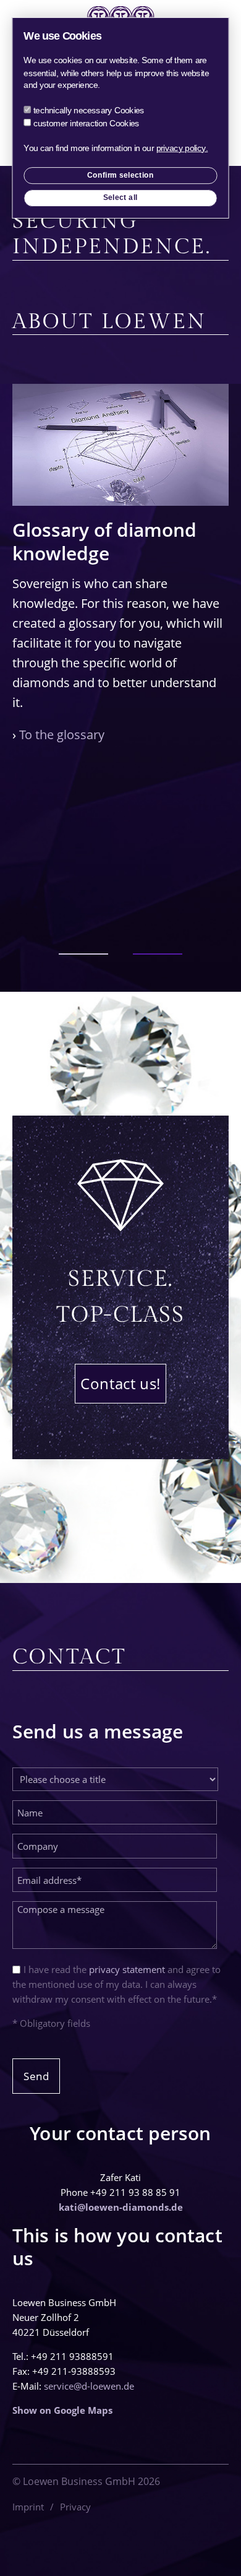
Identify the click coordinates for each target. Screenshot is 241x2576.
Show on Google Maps (62, 2410)
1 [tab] (83, 954)
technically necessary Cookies (89, 111)
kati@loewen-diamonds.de (121, 2207)
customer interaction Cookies (87, 123)
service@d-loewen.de (89, 2386)
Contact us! (120, 1383)
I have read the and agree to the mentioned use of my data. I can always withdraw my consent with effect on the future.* (116, 1984)
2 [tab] (158, 954)
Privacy (75, 2507)
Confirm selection (121, 175)
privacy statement (127, 1969)
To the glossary (62, 735)
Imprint (28, 2507)
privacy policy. (182, 148)
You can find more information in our (116, 148)
